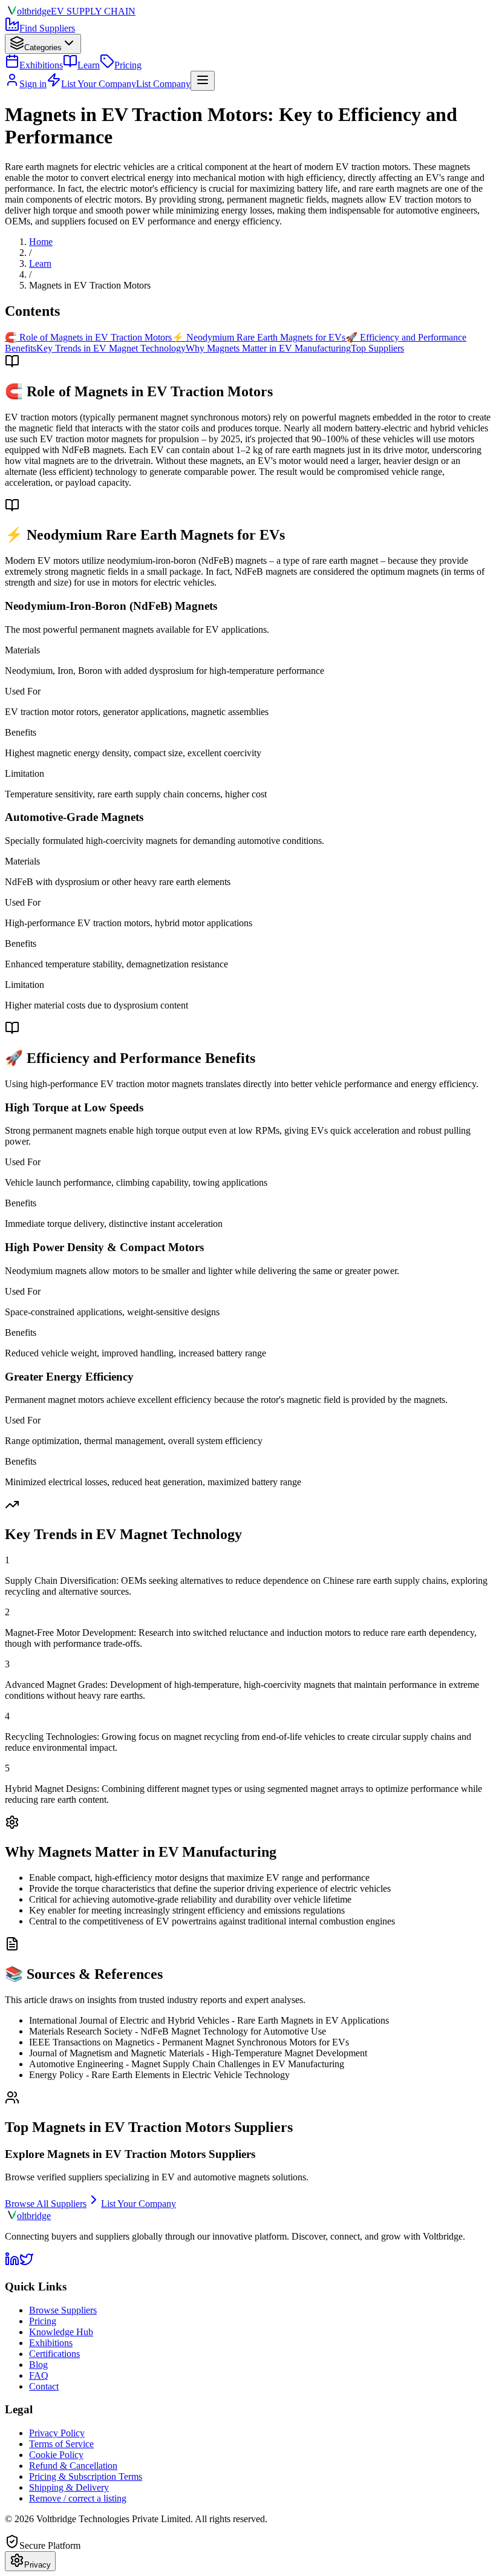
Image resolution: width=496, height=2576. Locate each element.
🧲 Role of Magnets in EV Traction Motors (88, 337)
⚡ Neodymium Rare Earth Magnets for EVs (259, 337)
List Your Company (139, 2204)
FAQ (39, 2375)
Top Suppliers (377, 348)
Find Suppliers (47, 28)
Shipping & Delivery (69, 2487)
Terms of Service (61, 2444)
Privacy (38, 2565)
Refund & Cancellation (73, 2466)
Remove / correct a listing (78, 2498)
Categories (43, 47)
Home (41, 242)
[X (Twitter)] (27, 2263)
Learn (89, 65)
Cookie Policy (56, 2455)
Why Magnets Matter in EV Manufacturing (268, 348)
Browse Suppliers (63, 2310)
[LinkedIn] (12, 2263)
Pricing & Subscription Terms (86, 2476)
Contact (44, 2386)
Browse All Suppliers (46, 2204)
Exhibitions (41, 65)
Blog (38, 2365)
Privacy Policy (57, 2433)
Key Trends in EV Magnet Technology (111, 348)
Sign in (33, 84)
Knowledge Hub (61, 2332)
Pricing (128, 65)
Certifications (54, 2354)
